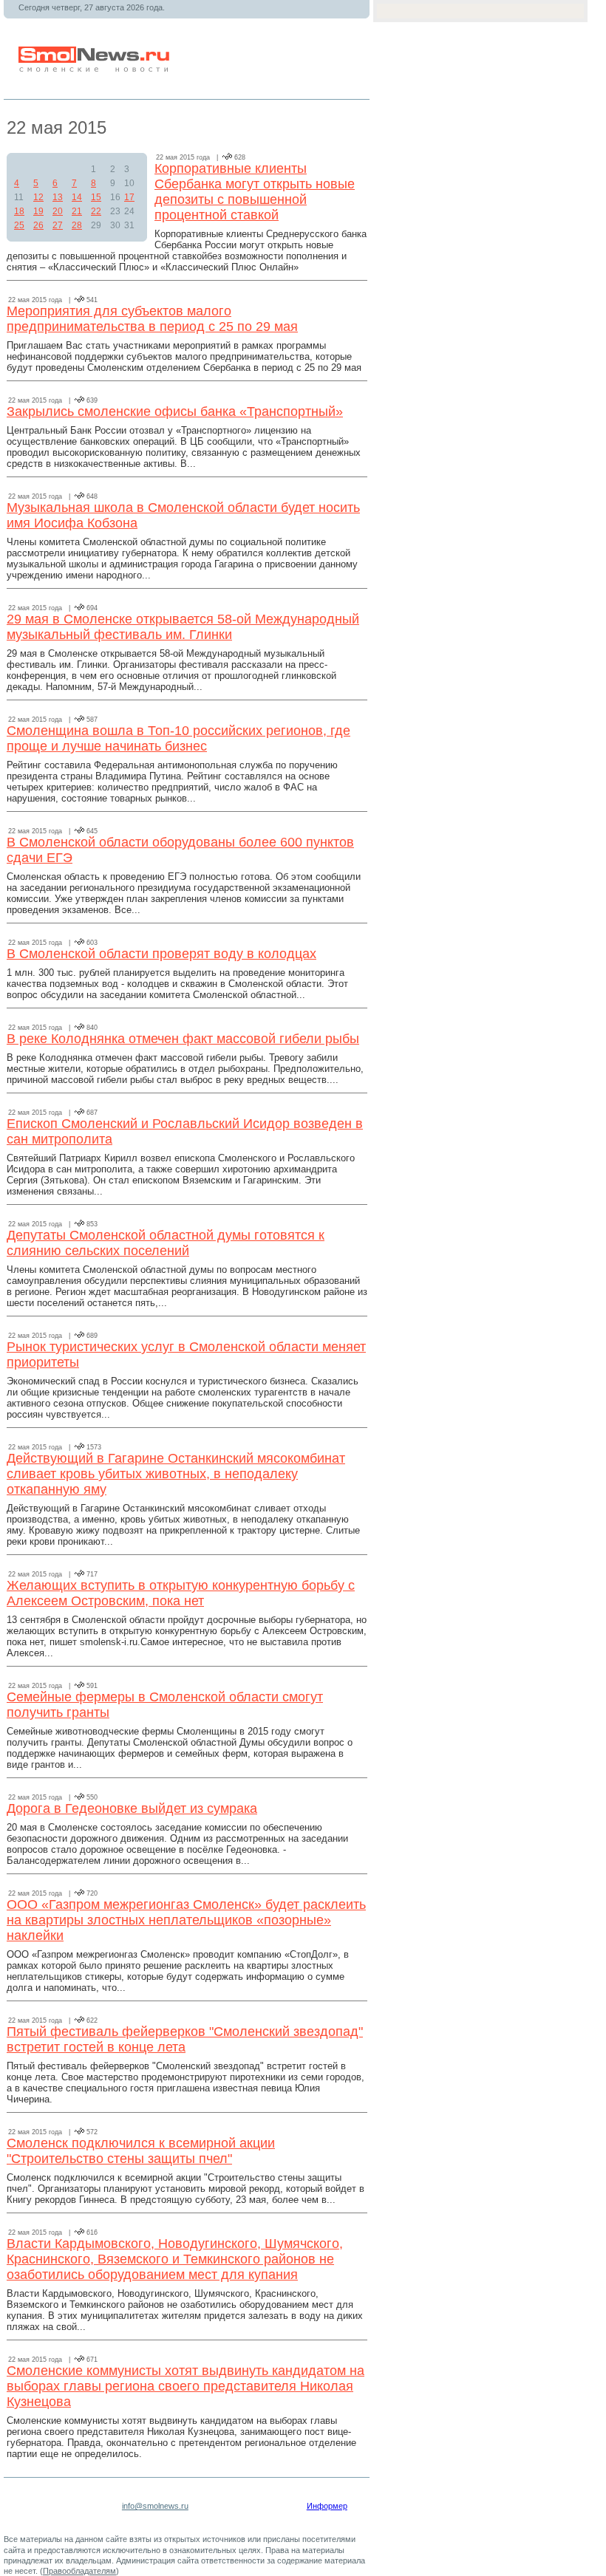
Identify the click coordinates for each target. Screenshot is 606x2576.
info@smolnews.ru (155, 2506)
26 (38, 225)
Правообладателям (79, 2571)
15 (96, 197)
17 (129, 197)
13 (58, 197)
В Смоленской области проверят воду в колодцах (161, 954)
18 (19, 211)
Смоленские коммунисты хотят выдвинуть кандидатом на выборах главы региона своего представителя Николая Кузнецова (185, 2386)
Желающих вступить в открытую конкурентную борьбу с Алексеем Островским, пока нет (181, 1593)
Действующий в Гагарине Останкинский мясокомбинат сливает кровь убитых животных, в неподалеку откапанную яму (176, 1474)
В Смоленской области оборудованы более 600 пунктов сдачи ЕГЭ (180, 850)
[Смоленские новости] (95, 69)
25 (19, 225)
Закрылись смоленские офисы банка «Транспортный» (175, 411)
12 (38, 197)
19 (38, 211)
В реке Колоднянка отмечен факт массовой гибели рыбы (183, 1039)
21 (77, 211)
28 (77, 225)
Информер (327, 2506)
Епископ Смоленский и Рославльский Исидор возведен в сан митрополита (185, 1131)
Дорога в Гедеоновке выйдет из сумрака (132, 1808)
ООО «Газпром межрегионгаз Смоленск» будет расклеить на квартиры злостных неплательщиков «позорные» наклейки (186, 1920)
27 (58, 225)
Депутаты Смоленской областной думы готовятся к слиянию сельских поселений (166, 1243)
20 (58, 211)
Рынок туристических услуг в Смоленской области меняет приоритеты (186, 1354)
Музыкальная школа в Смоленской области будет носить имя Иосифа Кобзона (183, 515)
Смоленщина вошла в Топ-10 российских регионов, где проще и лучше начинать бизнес (178, 738)
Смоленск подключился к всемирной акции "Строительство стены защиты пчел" (141, 2151)
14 (77, 197)
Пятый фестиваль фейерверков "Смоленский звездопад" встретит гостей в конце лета (185, 2039)
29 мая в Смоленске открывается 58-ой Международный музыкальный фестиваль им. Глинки (183, 627)
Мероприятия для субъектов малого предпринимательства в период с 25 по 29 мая (152, 319)
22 (96, 211)
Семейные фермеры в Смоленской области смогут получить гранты (165, 1705)
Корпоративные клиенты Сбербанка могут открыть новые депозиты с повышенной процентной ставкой (255, 192)
